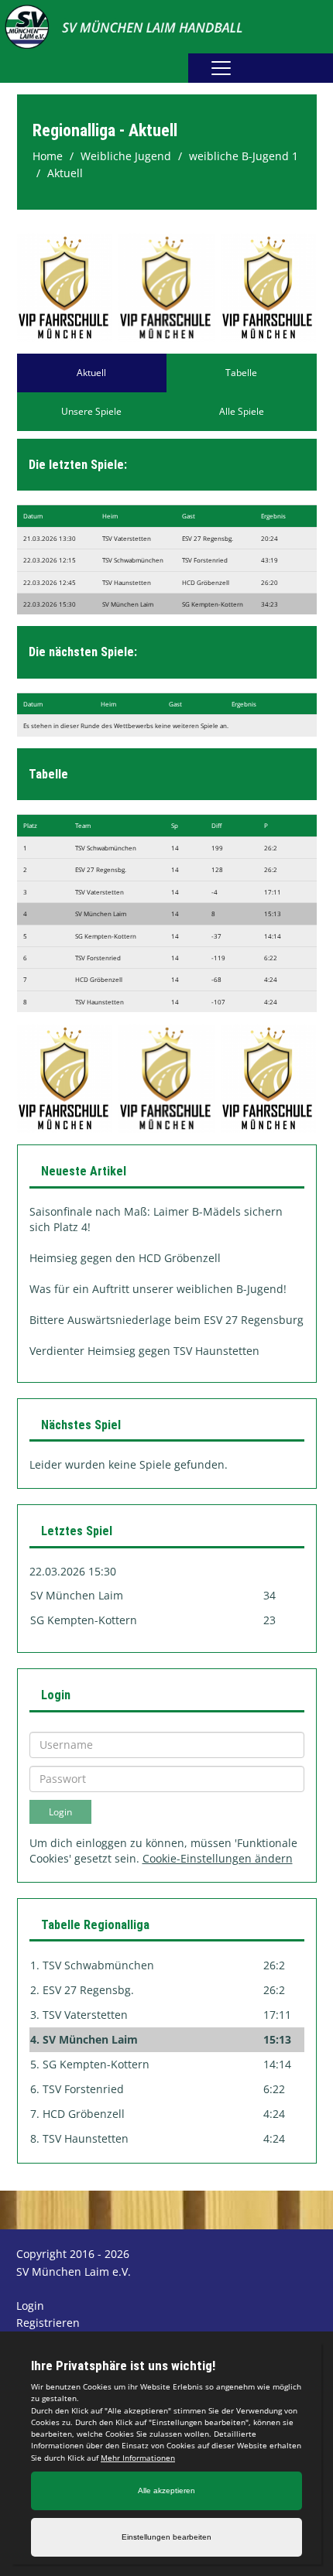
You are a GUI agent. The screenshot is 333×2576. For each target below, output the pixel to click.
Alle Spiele (242, 411)
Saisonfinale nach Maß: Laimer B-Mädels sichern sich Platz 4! (156, 1219)
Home (48, 156)
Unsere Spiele (91, 411)
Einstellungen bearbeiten (166, 2537)
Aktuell (65, 173)
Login (30, 2306)
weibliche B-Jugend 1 (244, 156)
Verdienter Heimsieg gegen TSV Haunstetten (144, 1351)
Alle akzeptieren (166, 2490)
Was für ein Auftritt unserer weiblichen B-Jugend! (158, 1289)
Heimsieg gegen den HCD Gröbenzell (125, 1258)
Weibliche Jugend (126, 156)
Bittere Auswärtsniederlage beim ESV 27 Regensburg (166, 1320)
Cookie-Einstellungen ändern (218, 1858)
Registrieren (48, 2323)
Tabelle (241, 373)
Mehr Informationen (138, 2458)
